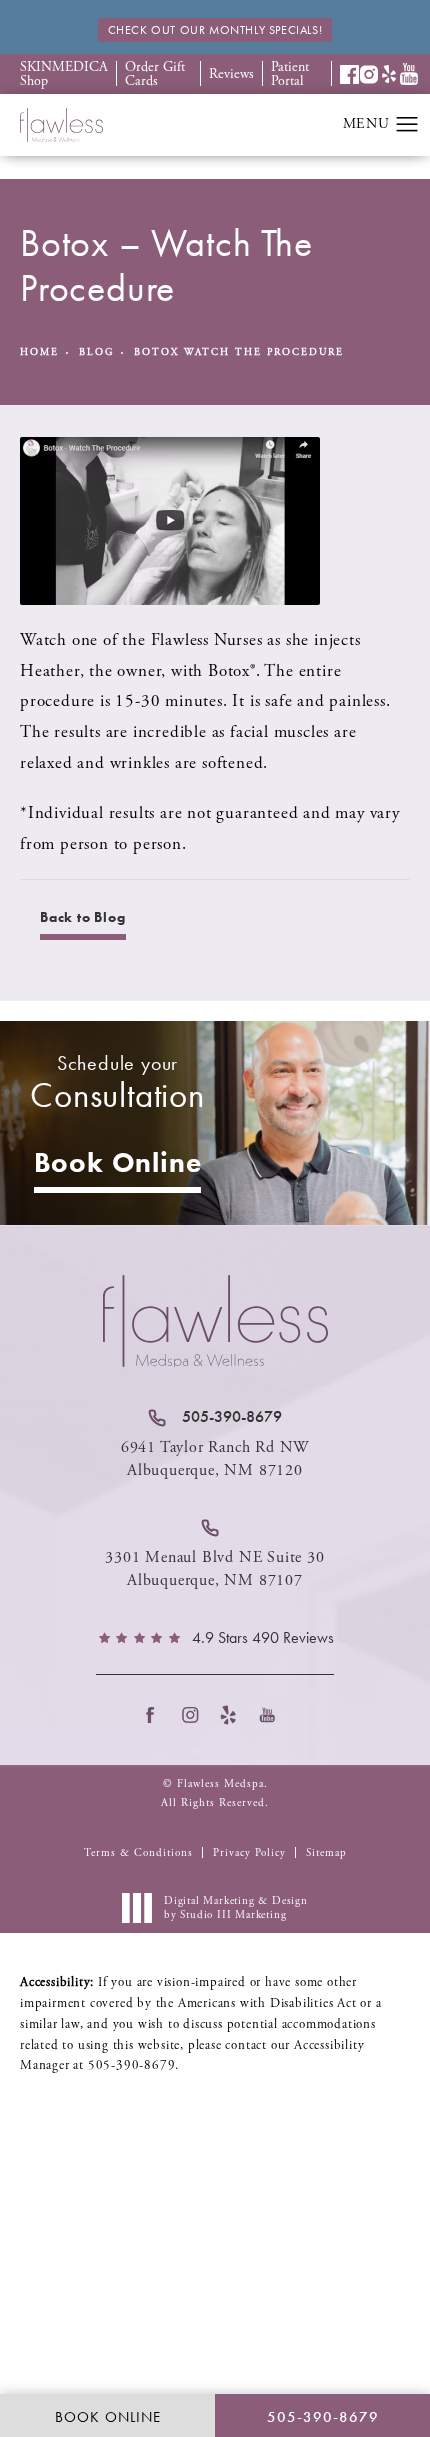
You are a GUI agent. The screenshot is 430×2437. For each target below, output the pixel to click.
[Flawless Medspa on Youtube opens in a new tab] (273, 1715)
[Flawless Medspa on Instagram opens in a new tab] (195, 1715)
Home (39, 352)
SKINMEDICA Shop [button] (64, 74)
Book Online (118, 1162)
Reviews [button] (231, 74)
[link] (215, 1417)
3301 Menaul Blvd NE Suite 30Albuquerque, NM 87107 (214, 1568)
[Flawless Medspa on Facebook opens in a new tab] (156, 1715)
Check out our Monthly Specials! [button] (215, 30)
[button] (350, 74)
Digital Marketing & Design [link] (236, 1908)
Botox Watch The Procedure (239, 352)
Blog (96, 352)
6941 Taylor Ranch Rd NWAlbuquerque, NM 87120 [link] (215, 1458)
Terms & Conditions (138, 1853)
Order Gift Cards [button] (155, 74)
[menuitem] (156, 1715)
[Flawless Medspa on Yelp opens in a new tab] (234, 1715)
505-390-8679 (132, 2065)
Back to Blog (83, 917)
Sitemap (326, 1853)
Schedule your (117, 1083)
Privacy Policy (249, 1853)
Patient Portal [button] (290, 74)
